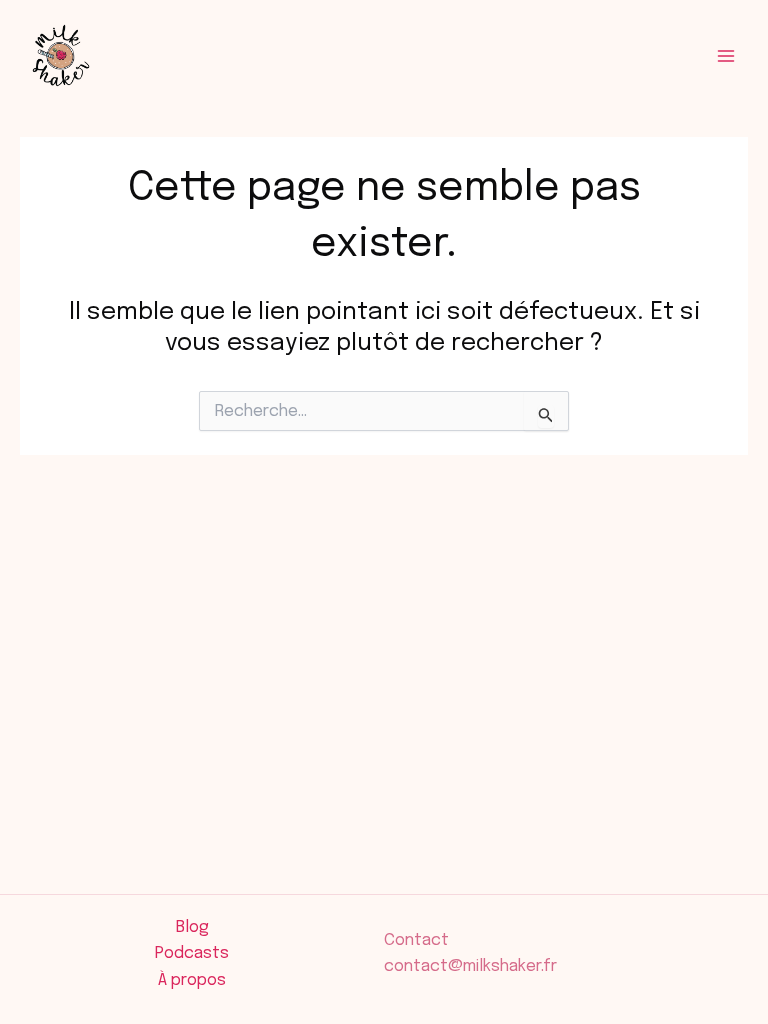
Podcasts (192, 953)
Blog (192, 927)
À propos (192, 980)
